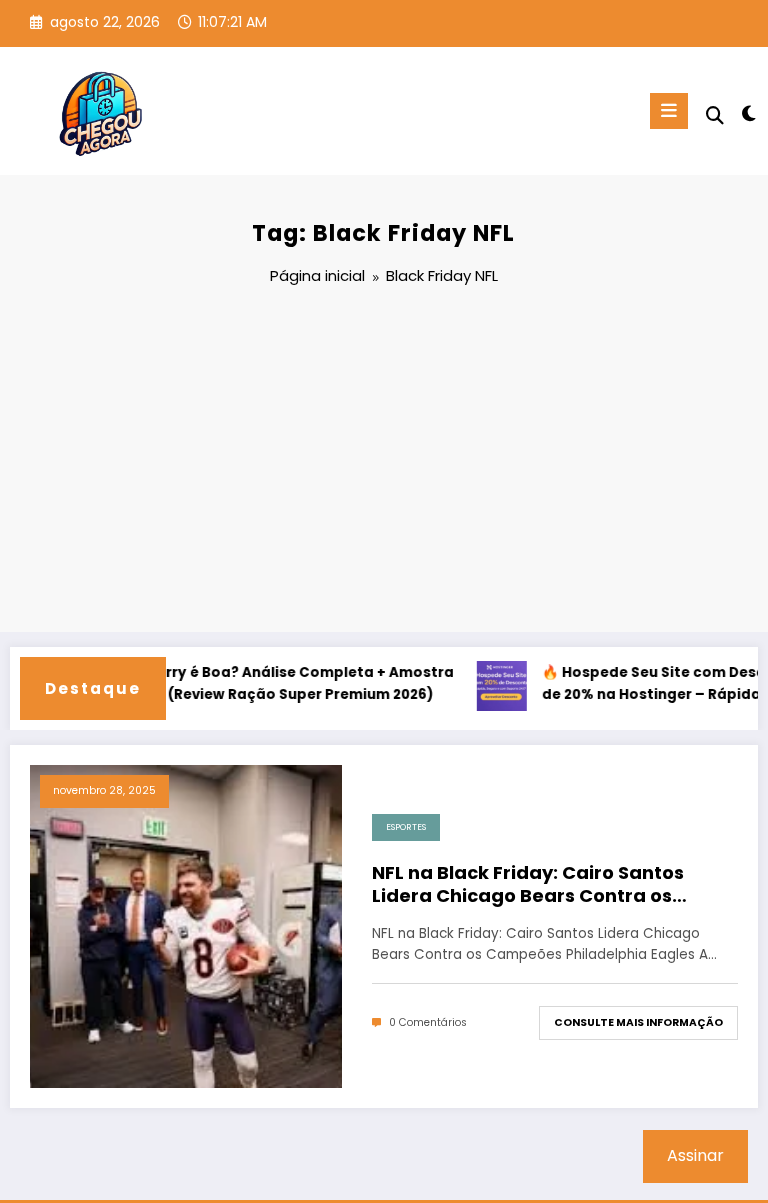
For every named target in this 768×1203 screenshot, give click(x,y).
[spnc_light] (747, 113)
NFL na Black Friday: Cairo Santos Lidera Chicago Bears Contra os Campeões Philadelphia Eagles (528, 884)
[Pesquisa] (715, 115)
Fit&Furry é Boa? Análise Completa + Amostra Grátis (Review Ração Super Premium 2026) (275, 683)
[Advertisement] (384, 462)
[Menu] (669, 111)
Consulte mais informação (638, 1022)
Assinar (695, 1155)
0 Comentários (428, 1022)
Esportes (406, 827)
